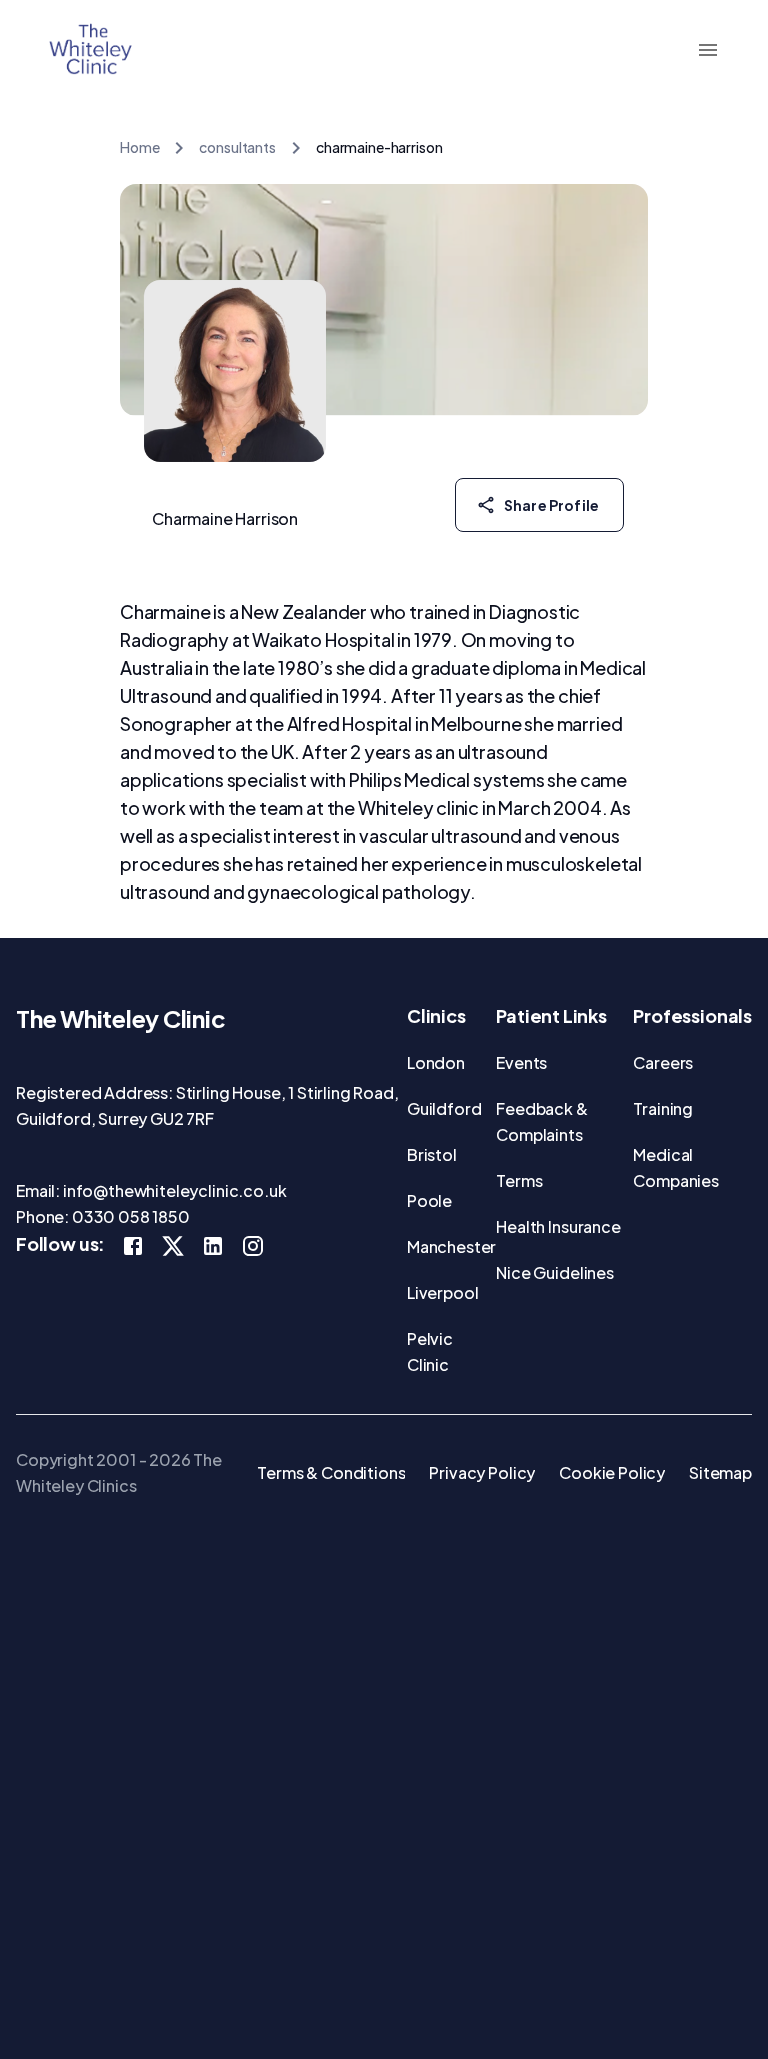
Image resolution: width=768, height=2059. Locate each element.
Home (139, 147)
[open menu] (708, 50)
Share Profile (551, 505)
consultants (237, 147)
